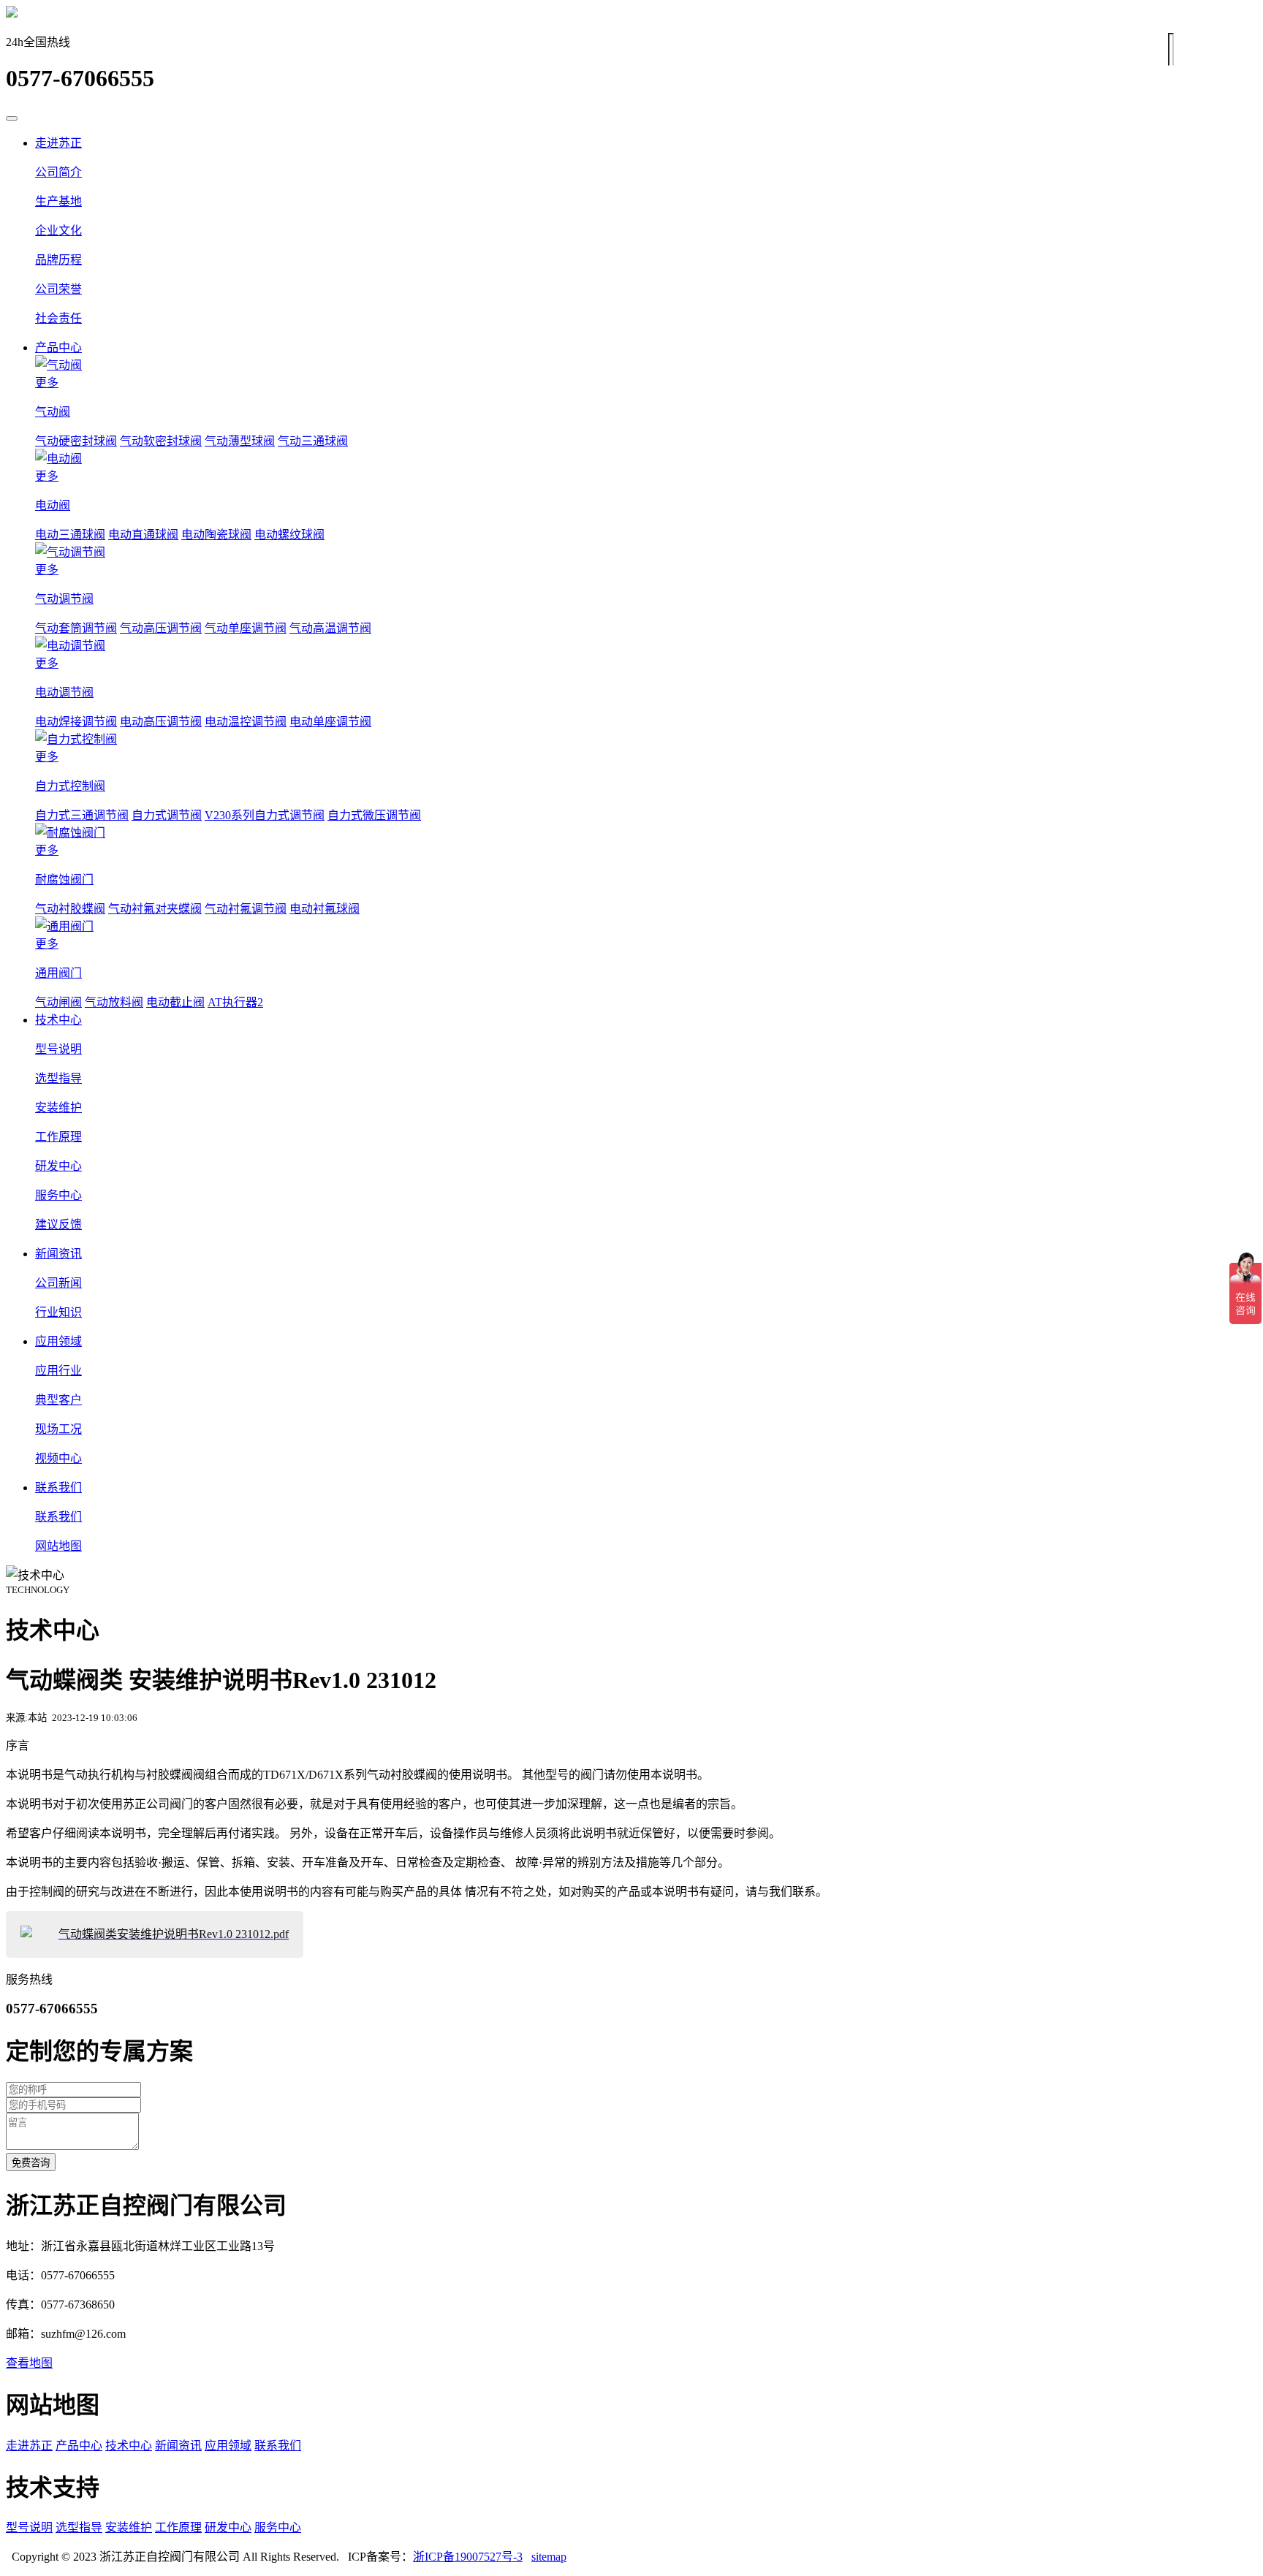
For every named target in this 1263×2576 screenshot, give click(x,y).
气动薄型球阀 (240, 441)
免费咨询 (31, 2163)
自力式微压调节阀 (374, 815)
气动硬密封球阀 (76, 441)
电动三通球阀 (70, 535)
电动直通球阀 (143, 535)
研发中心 (228, 2527)
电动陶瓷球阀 (216, 535)
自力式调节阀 (167, 815)
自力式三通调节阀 (82, 815)
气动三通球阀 (313, 441)
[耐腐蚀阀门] (646, 832)
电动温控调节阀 (246, 722)
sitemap (549, 2557)
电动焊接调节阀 (76, 722)
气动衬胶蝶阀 (70, 909)
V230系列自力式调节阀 (265, 815)
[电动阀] (646, 457)
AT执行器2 (235, 1002)
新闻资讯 (58, 1254)
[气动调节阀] (646, 551)
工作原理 (178, 2527)
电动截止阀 (175, 1002)
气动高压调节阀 (161, 628)
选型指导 (79, 2527)
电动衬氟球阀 (325, 909)
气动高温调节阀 (330, 628)
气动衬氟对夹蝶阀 (155, 909)
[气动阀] (646, 364)
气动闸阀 (58, 1002)
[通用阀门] (646, 925)
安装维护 (129, 2527)
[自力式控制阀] (646, 738)
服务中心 (278, 2527)
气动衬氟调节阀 (246, 909)
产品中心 (58, 347)
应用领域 (58, 1341)
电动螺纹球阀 (289, 535)
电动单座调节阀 (330, 722)
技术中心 (58, 1020)
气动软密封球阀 (161, 441)
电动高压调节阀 (161, 722)
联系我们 (58, 1488)
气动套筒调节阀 (76, 628)
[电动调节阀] (646, 645)
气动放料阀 (114, 1002)
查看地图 (29, 2363)
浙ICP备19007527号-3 (468, 2557)
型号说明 (29, 2527)
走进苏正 (58, 143)
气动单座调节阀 (246, 628)
